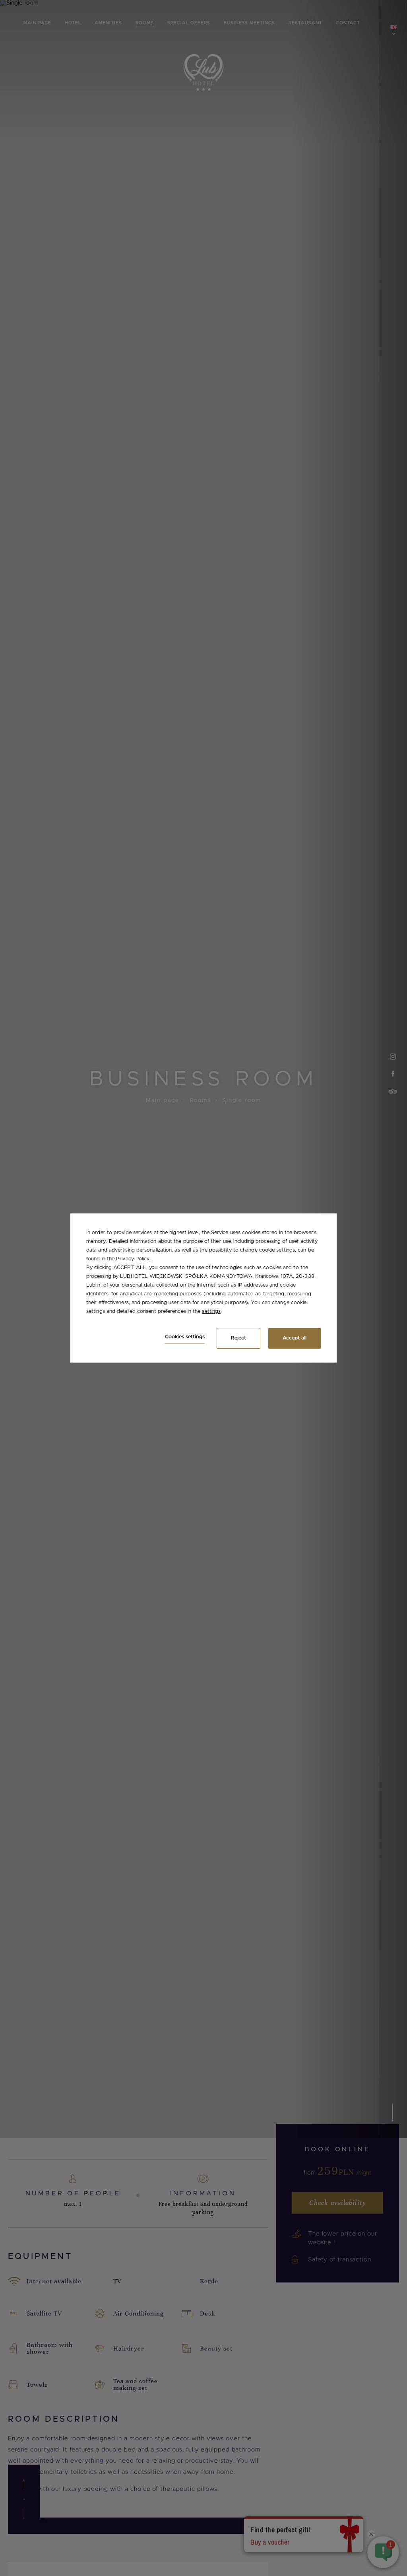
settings (211, 1311)
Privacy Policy (133, 1259)
